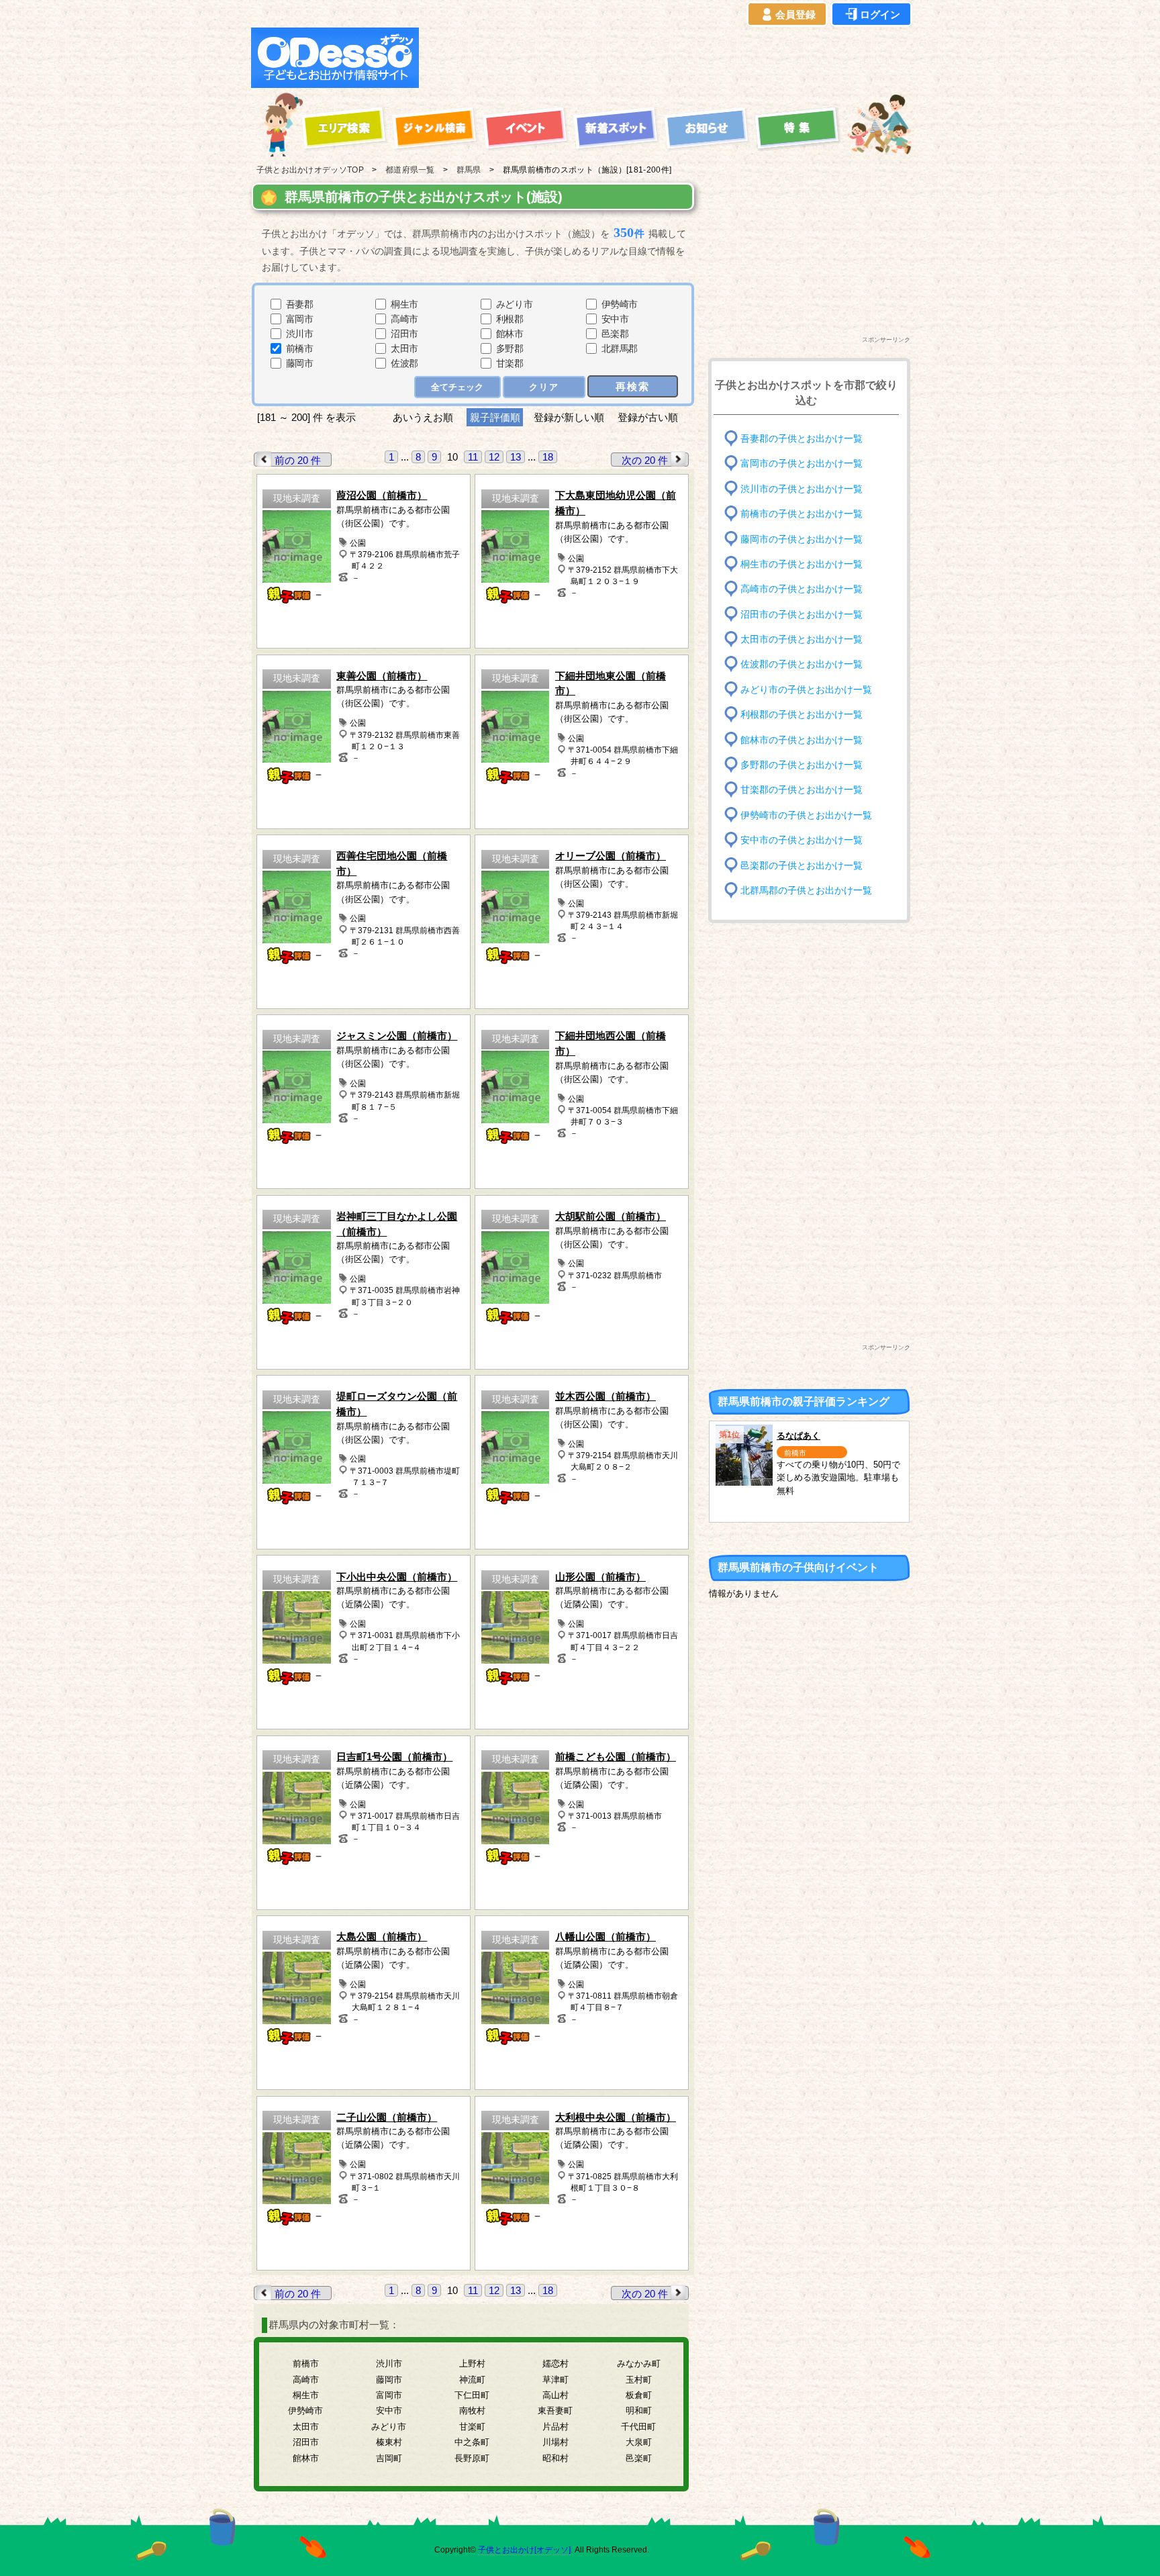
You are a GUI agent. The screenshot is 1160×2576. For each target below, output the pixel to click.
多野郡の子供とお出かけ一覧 (802, 765)
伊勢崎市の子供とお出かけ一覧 (806, 815)
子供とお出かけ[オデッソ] (524, 2550)
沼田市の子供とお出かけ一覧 (802, 614)
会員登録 (795, 14)
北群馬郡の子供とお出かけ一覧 (806, 891)
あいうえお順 (423, 417)
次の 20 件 (645, 460)
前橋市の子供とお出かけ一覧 (802, 514)
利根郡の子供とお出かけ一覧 (802, 715)
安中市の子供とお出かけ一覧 (802, 840)
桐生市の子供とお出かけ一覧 (802, 564)
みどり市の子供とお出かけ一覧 (806, 690)
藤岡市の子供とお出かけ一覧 (802, 539)
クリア (544, 387)
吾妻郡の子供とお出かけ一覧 (802, 439)
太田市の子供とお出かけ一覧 (802, 639)
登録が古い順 (649, 417)
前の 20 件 (298, 460)
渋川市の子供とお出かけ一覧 (802, 488)
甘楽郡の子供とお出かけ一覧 (802, 790)
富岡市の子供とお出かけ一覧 (802, 464)
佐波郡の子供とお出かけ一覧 (802, 664)
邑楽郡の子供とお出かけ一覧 (802, 865)
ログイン (880, 14)
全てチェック (457, 387)
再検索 (633, 386)
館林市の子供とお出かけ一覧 (802, 740)
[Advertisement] (669, 58)
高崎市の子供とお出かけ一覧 (802, 589)
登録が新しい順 (569, 417)
